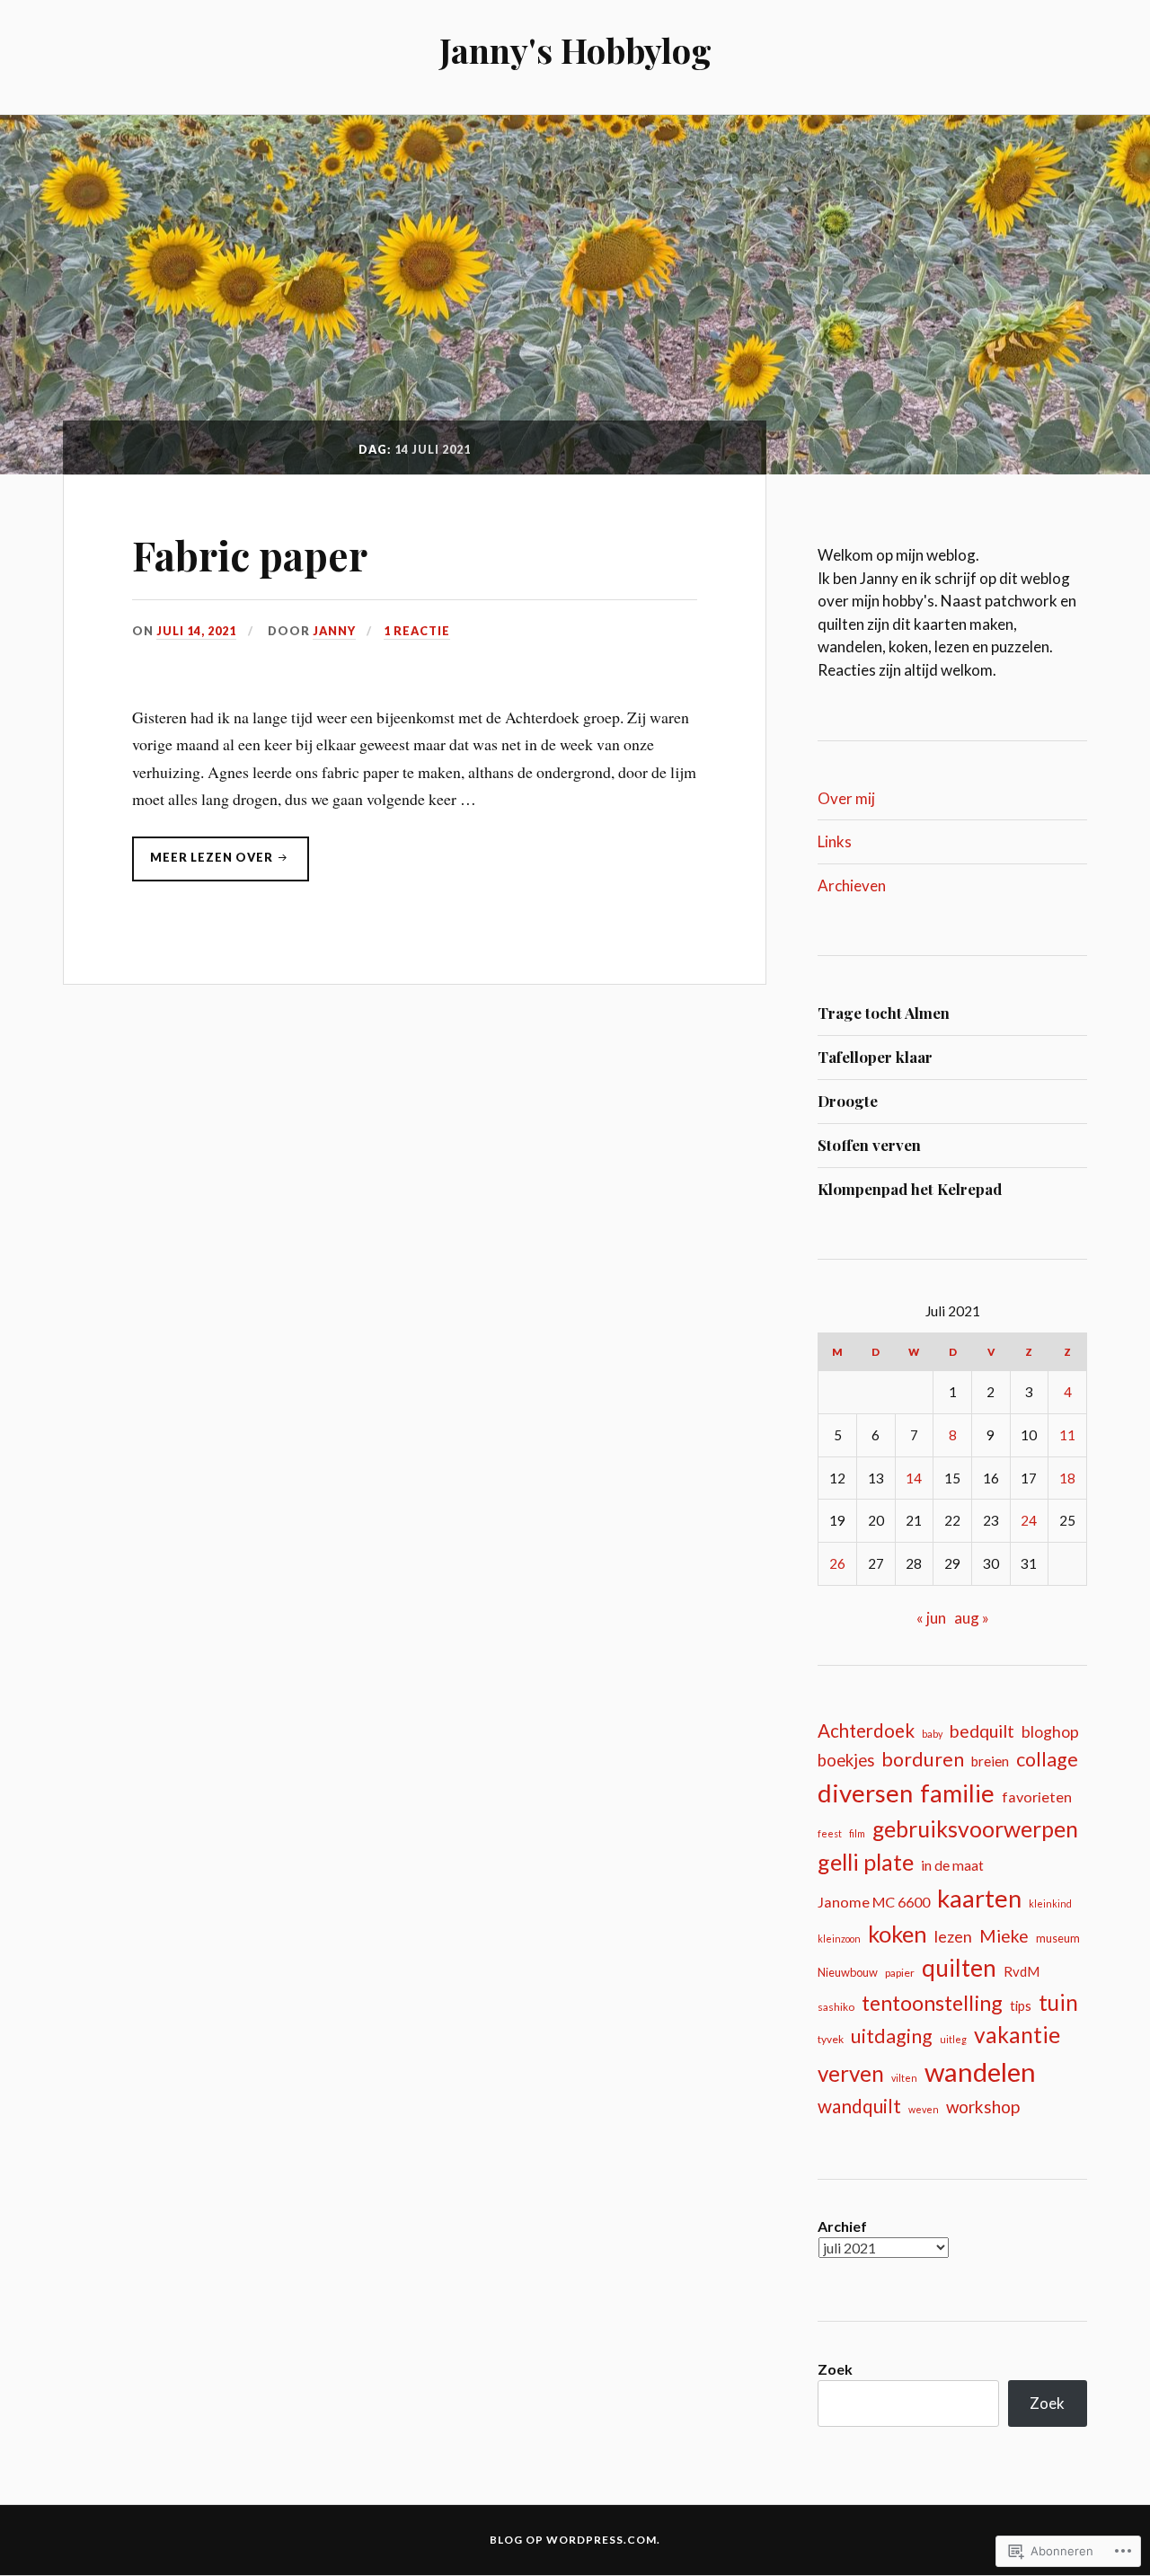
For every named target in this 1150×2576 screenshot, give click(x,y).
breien (990, 1761)
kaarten (979, 1898)
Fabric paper (250, 555)
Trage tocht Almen (884, 1013)
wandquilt (859, 2106)
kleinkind (1050, 1903)
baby (932, 1734)
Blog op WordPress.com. (575, 2540)
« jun (931, 1618)
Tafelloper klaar (875, 1057)
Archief (842, 2226)
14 (914, 1478)
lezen (953, 1936)
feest (830, 1833)
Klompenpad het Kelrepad (910, 1189)
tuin (1058, 2002)
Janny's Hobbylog (575, 50)
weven (924, 2109)
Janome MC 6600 (874, 1902)
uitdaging (892, 2036)
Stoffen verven (869, 1145)
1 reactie (417, 631)
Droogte (848, 1101)
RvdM (1022, 1971)
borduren (923, 1759)
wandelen (980, 2071)
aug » (972, 1618)
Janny (334, 631)
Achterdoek (866, 1731)
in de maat (952, 1865)
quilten (959, 1968)
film (857, 1833)
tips (1021, 2006)
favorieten (1037, 1797)
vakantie (1017, 2035)
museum (1058, 1938)
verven (851, 2073)
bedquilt (982, 1731)
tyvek (831, 2039)
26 (837, 1563)
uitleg (953, 2039)
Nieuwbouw (848, 1972)
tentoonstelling (932, 2003)
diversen (865, 1793)
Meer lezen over (204, 862)
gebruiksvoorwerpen (975, 1829)
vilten (904, 2078)
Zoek (835, 2369)
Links (835, 841)
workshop (983, 2107)
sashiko (836, 2007)
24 (1029, 1520)
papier (900, 1973)
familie (957, 1793)
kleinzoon (839, 1939)
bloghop (1050, 1732)
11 (1067, 1435)
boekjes (846, 1760)
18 (1067, 1478)
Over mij (846, 798)
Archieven (852, 885)
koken (898, 1934)
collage (1047, 1759)
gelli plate (866, 1862)
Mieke (1004, 1936)
